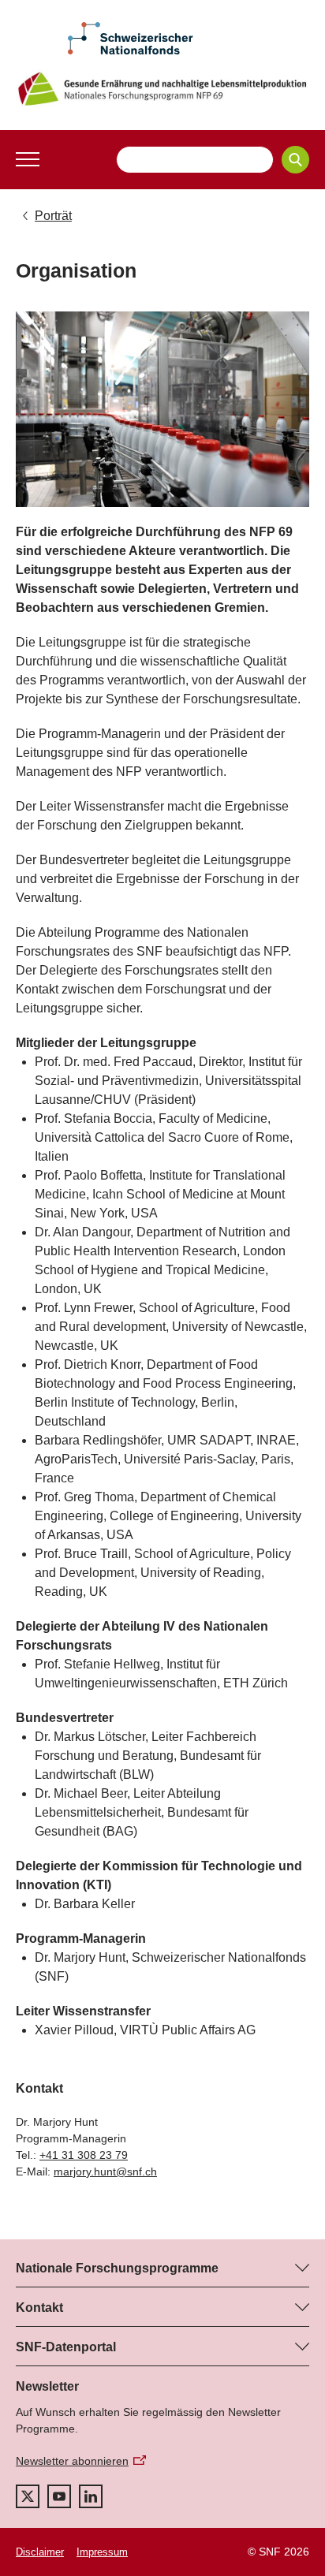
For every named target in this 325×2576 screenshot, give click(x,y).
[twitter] (28, 2496)
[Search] (295, 160)
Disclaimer (40, 2552)
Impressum (102, 2552)
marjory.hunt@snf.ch (105, 2172)
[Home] (162, 89)
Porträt (53, 216)
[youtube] (59, 2496)
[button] (28, 159)
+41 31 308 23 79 (84, 2155)
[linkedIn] (91, 2496)
